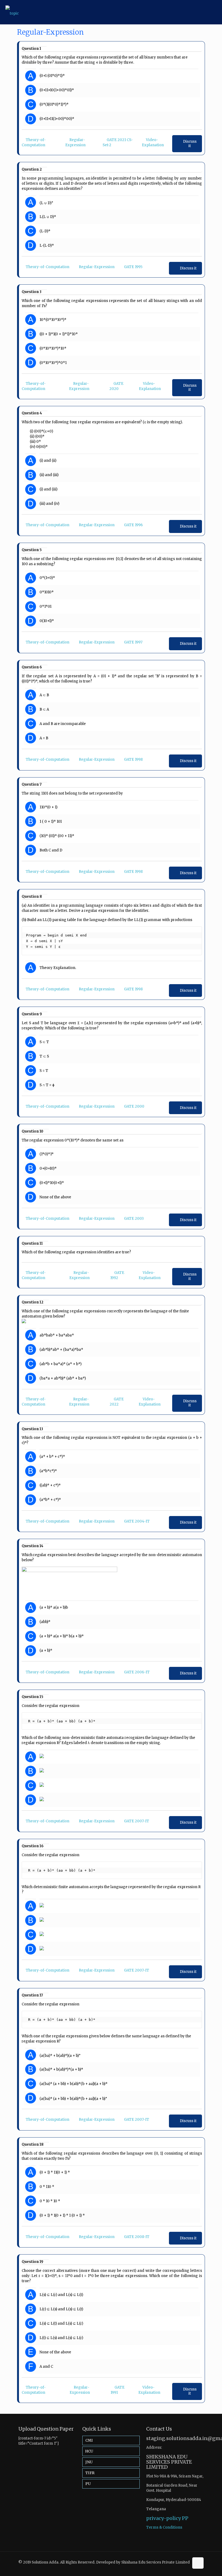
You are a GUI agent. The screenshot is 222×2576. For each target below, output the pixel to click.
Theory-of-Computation (48, 267)
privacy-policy (164, 2518)
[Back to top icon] (198, 2563)
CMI (89, 2440)
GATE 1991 (117, 2390)
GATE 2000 (134, 1106)
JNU (89, 2462)
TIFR (90, 2473)
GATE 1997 (133, 642)
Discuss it (190, 144)
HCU (89, 2451)
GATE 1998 (133, 760)
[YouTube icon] (185, 2567)
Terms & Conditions (164, 2527)
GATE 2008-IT (137, 2237)
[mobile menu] (213, 12)
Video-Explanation (150, 386)
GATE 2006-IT (137, 1672)
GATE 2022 (117, 1402)
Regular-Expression (97, 267)
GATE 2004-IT (137, 1521)
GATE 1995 (133, 267)
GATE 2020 (116, 386)
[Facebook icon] (179, 2567)
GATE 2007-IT (137, 1821)
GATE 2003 (134, 1219)
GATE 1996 (133, 525)
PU (88, 2484)
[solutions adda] (12, 12)
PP (185, 2518)
